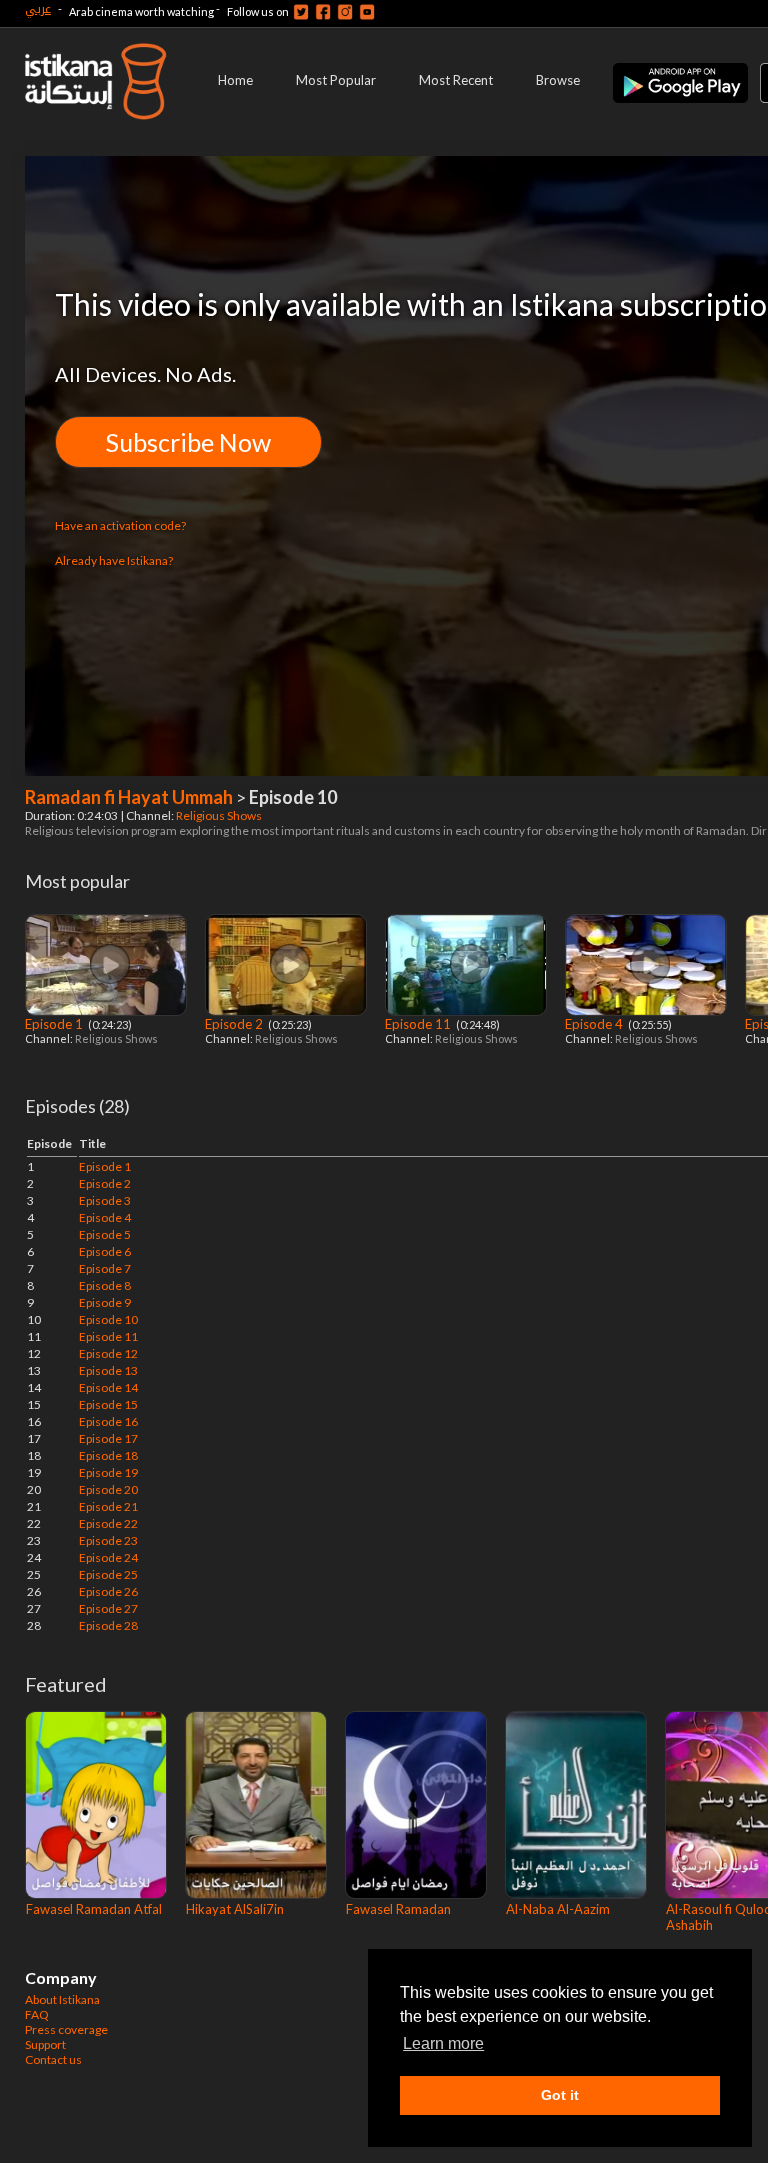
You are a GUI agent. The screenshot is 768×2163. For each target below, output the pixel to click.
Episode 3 (105, 1200)
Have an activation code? (120, 525)
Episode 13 (108, 1370)
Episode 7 (105, 1268)
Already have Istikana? (114, 560)
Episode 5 (105, 1234)
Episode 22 (108, 1523)
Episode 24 (108, 1557)
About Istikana (62, 1999)
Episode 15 (108, 1404)
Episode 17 (108, 1438)
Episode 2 (235, 1024)
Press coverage (66, 2029)
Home (235, 80)
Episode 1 (55, 1024)
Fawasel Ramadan (398, 1909)
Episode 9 (105, 1302)
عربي (38, 8)
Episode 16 (108, 1421)
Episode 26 (108, 1591)
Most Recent (456, 80)
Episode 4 (595, 1024)
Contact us (53, 2059)
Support (45, 2044)
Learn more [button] (443, 2043)
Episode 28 (108, 1625)
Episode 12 (108, 1353)
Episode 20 (108, 1489)
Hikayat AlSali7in (235, 1909)
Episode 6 (105, 1251)
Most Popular (336, 80)
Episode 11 (419, 1024)
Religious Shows (220, 815)
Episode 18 (108, 1455)
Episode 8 (105, 1285)
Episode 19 (108, 1472)
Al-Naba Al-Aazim (558, 1909)
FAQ (37, 2014)
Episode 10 (108, 1319)
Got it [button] (560, 2095)
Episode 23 (108, 1540)
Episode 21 (108, 1506)
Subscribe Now (188, 442)
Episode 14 (108, 1387)
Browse (558, 80)
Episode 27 (108, 1608)
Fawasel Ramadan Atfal (94, 1909)
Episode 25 (108, 1574)
